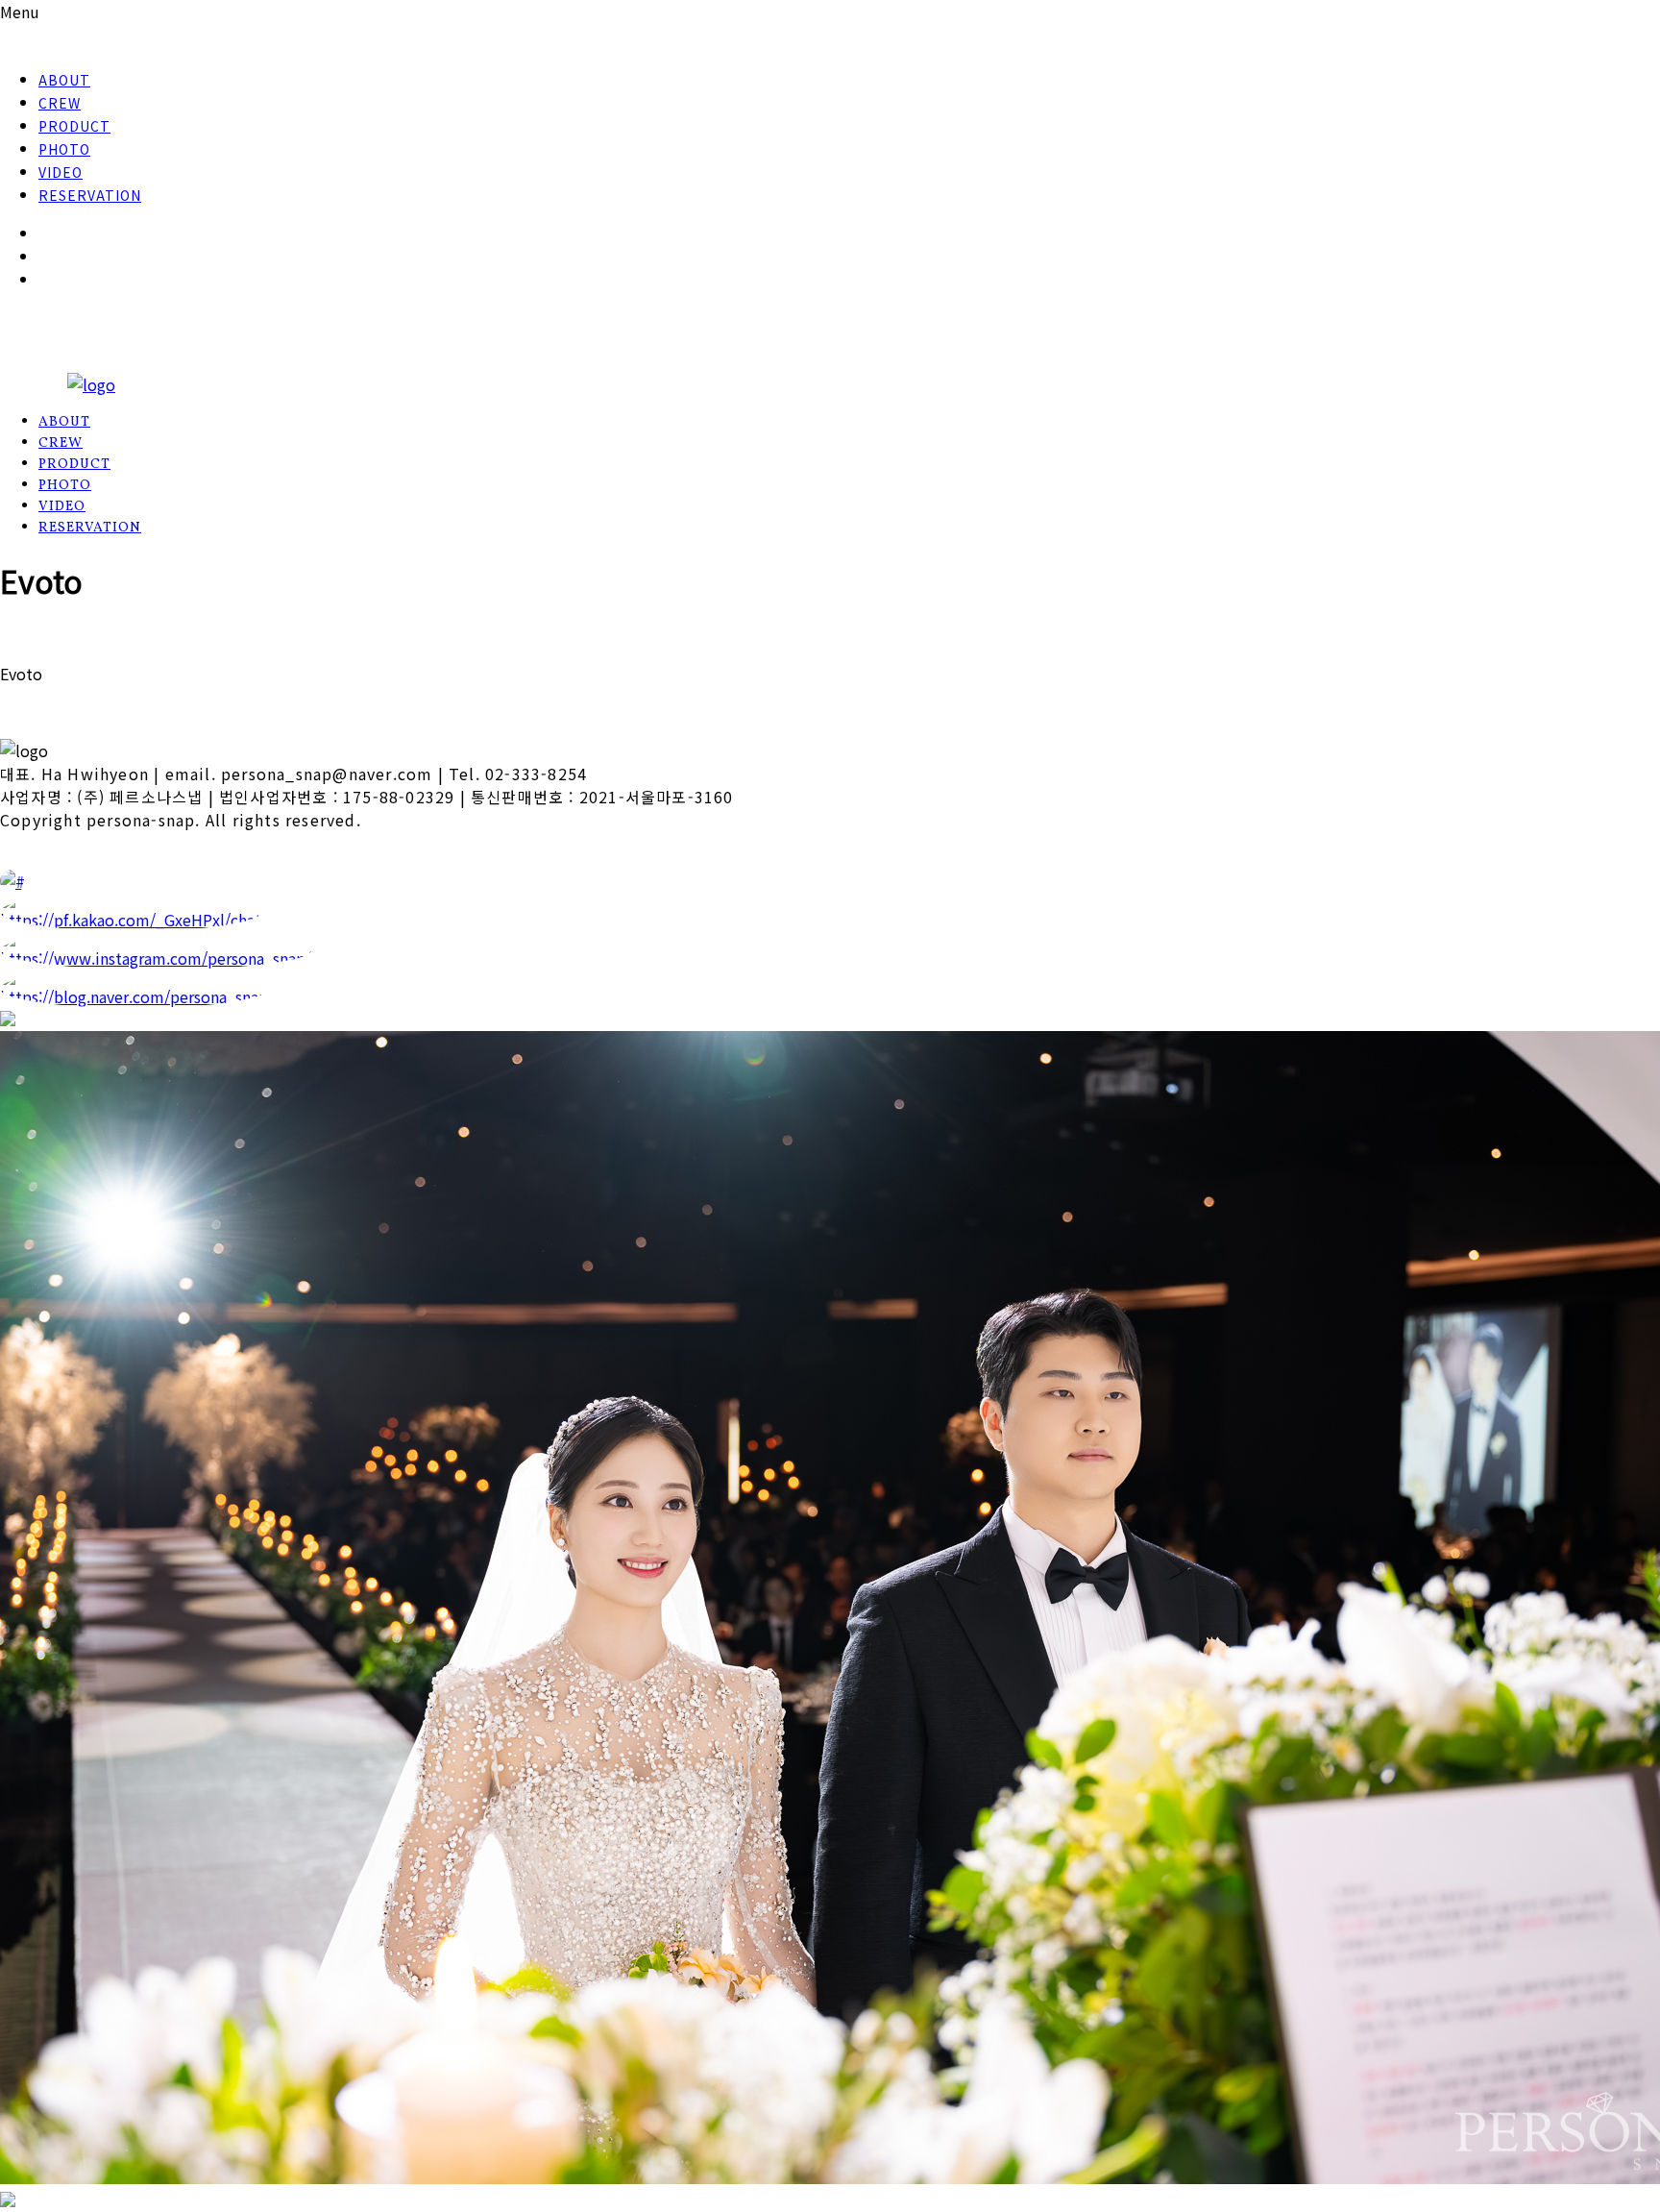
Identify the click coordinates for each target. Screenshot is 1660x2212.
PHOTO (64, 149)
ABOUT (64, 80)
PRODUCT (74, 126)
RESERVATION (90, 195)
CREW (60, 103)
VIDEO (61, 172)
